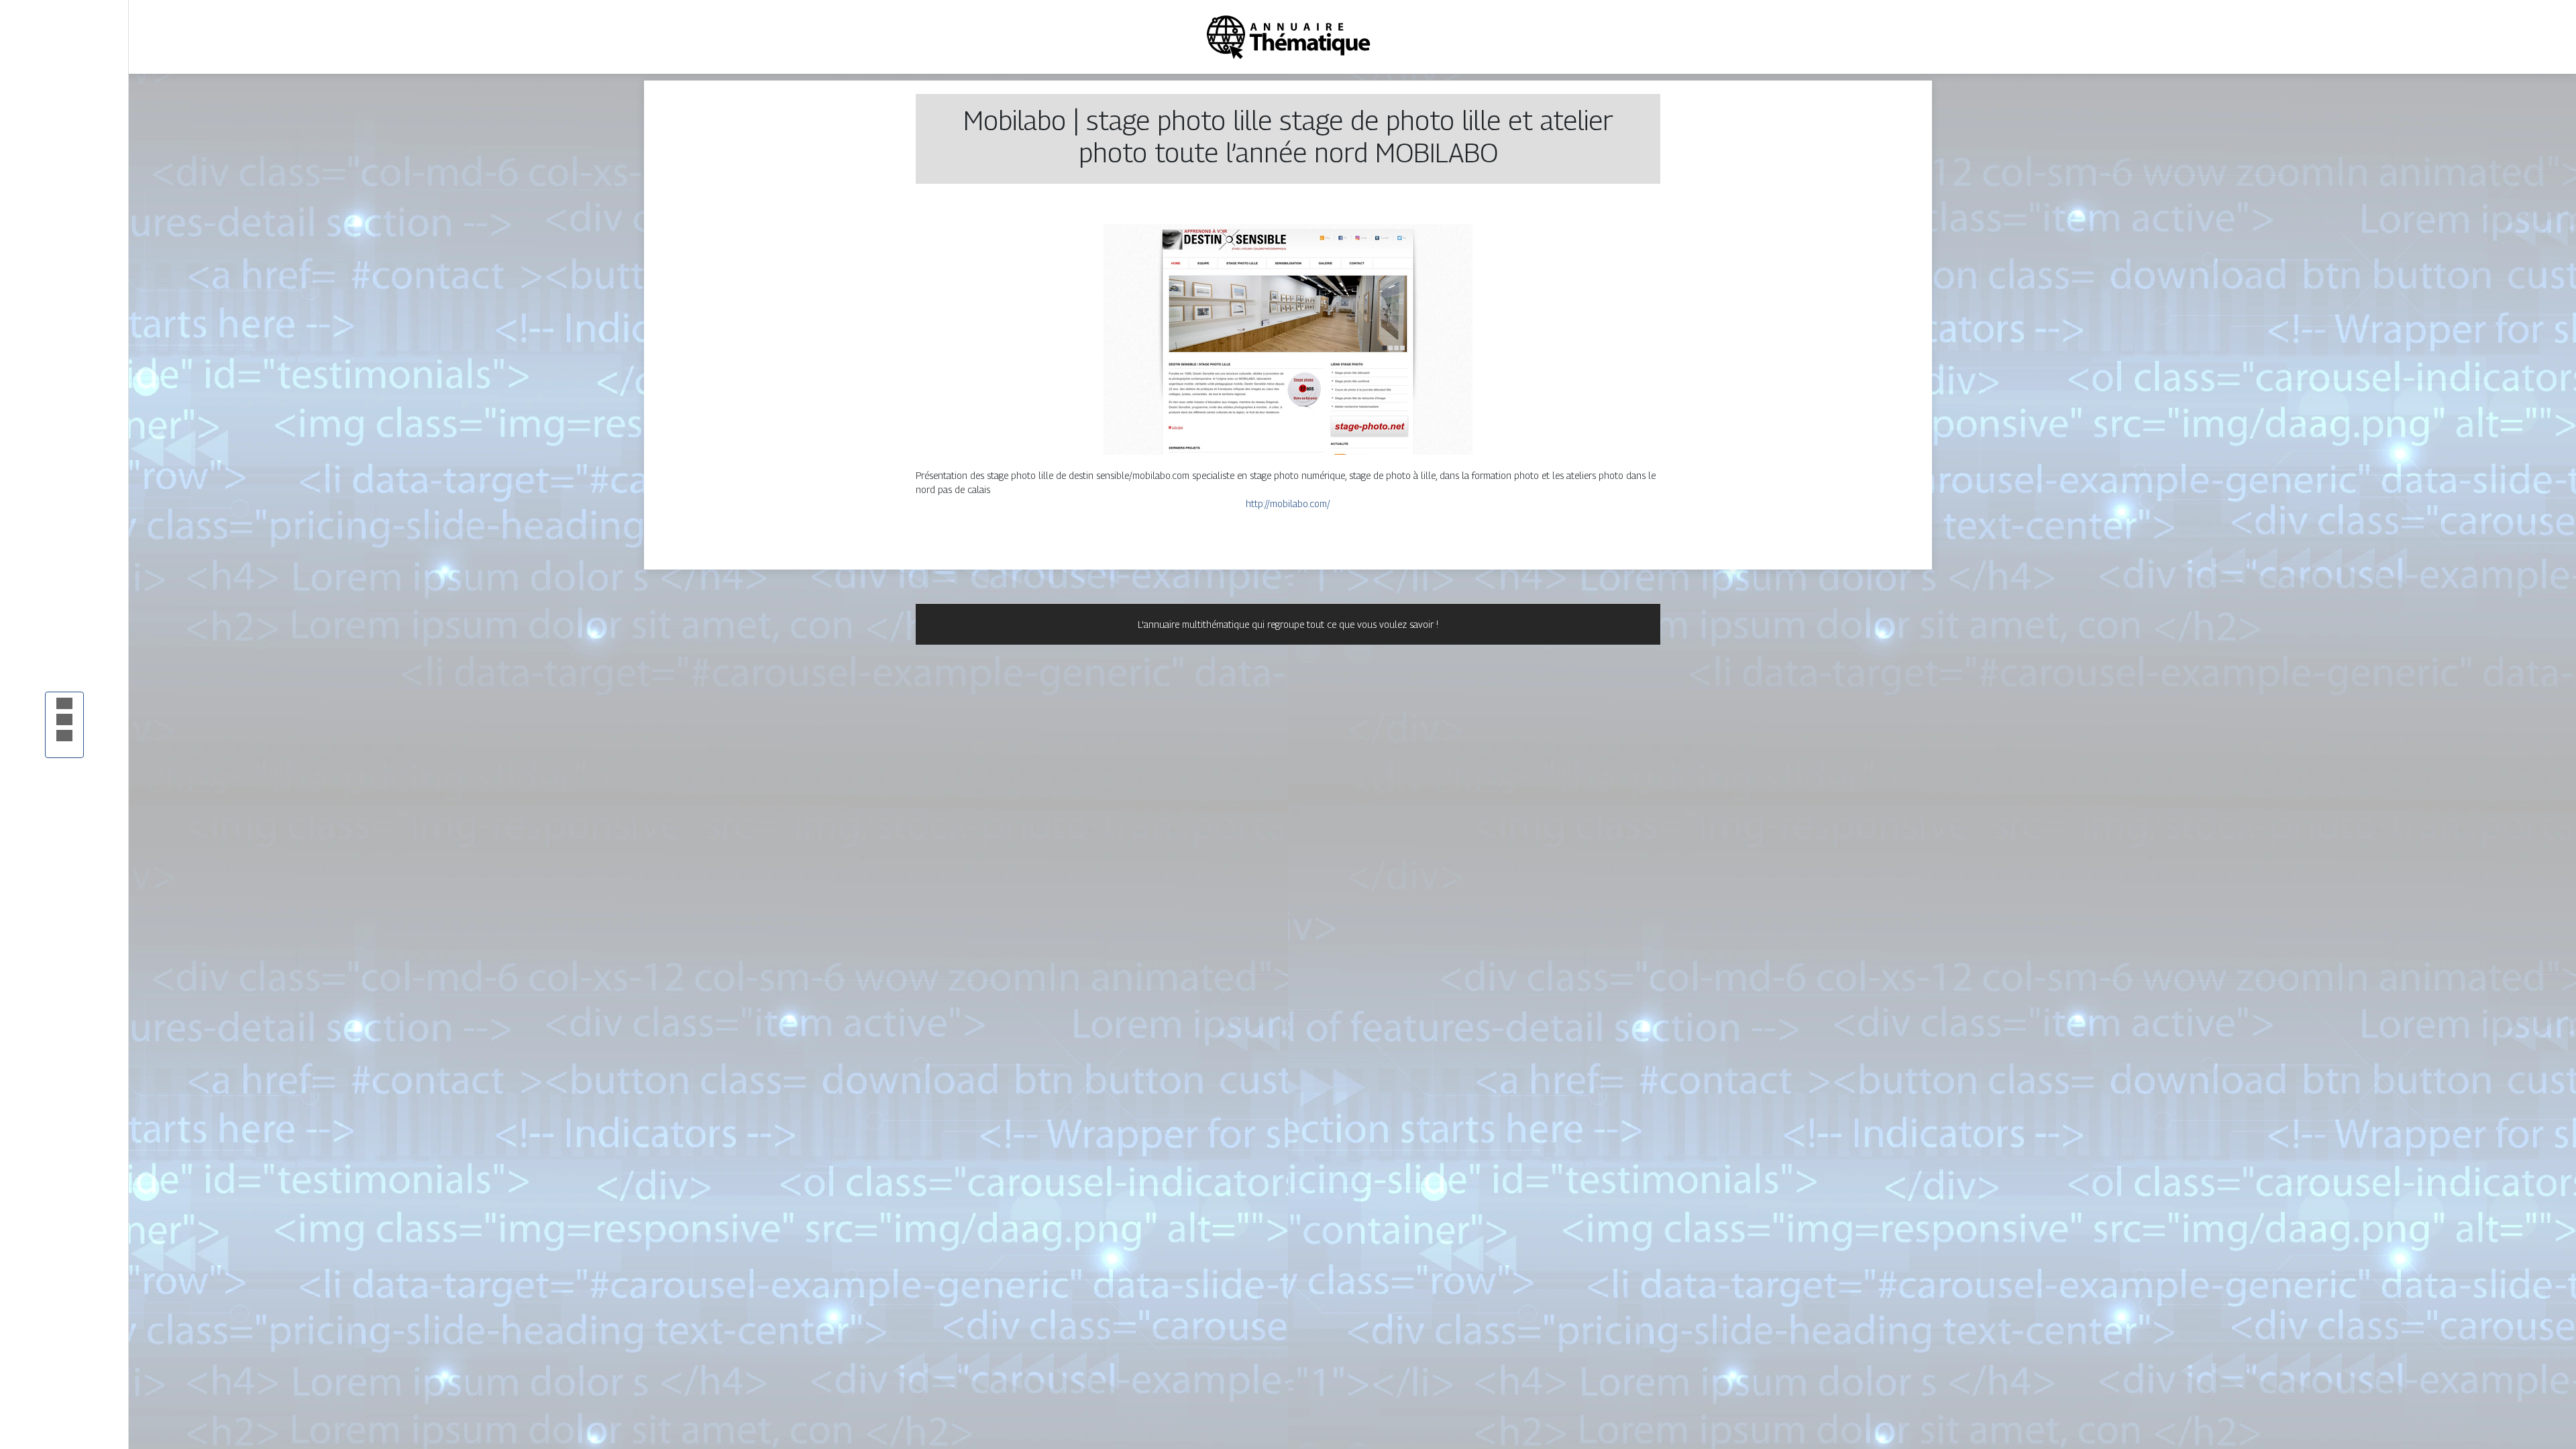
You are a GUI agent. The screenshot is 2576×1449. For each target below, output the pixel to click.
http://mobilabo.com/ (1288, 503)
